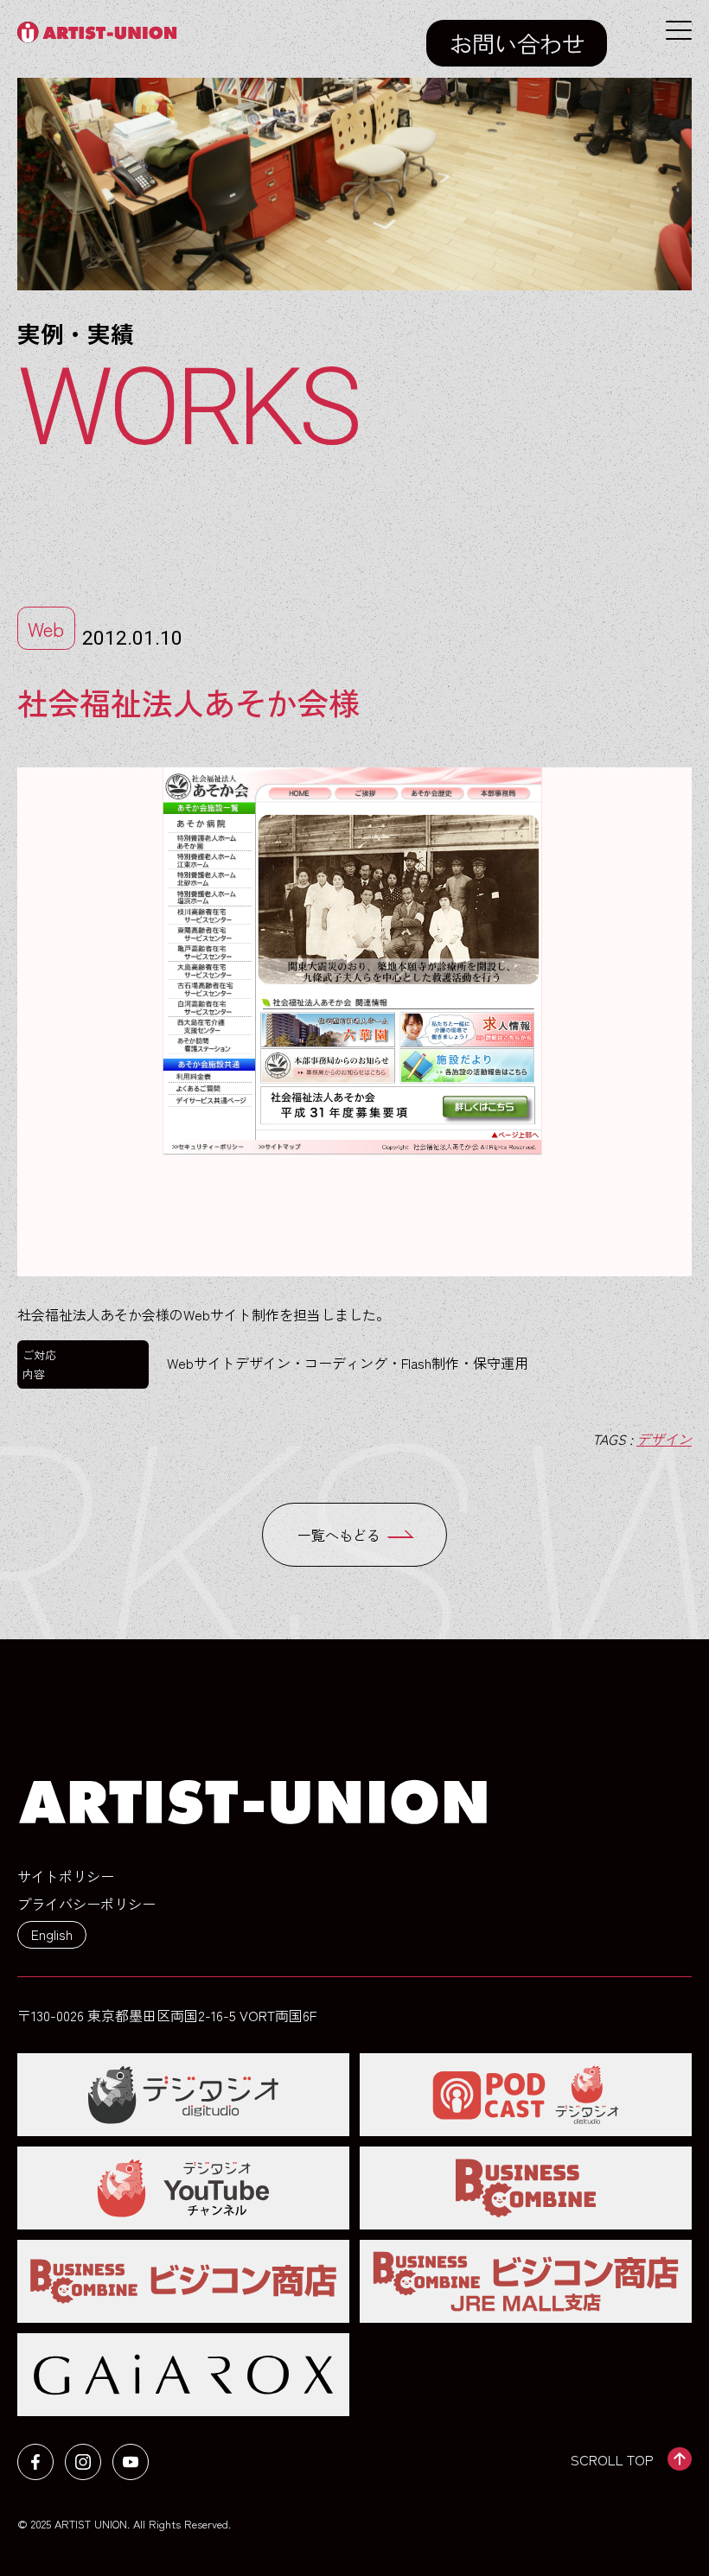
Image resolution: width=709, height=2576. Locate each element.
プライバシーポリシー (86, 1904)
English (52, 1934)
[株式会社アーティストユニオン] (102, 32)
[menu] (679, 30)
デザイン (664, 1439)
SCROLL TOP (612, 2459)
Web (46, 628)
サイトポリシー (66, 1876)
